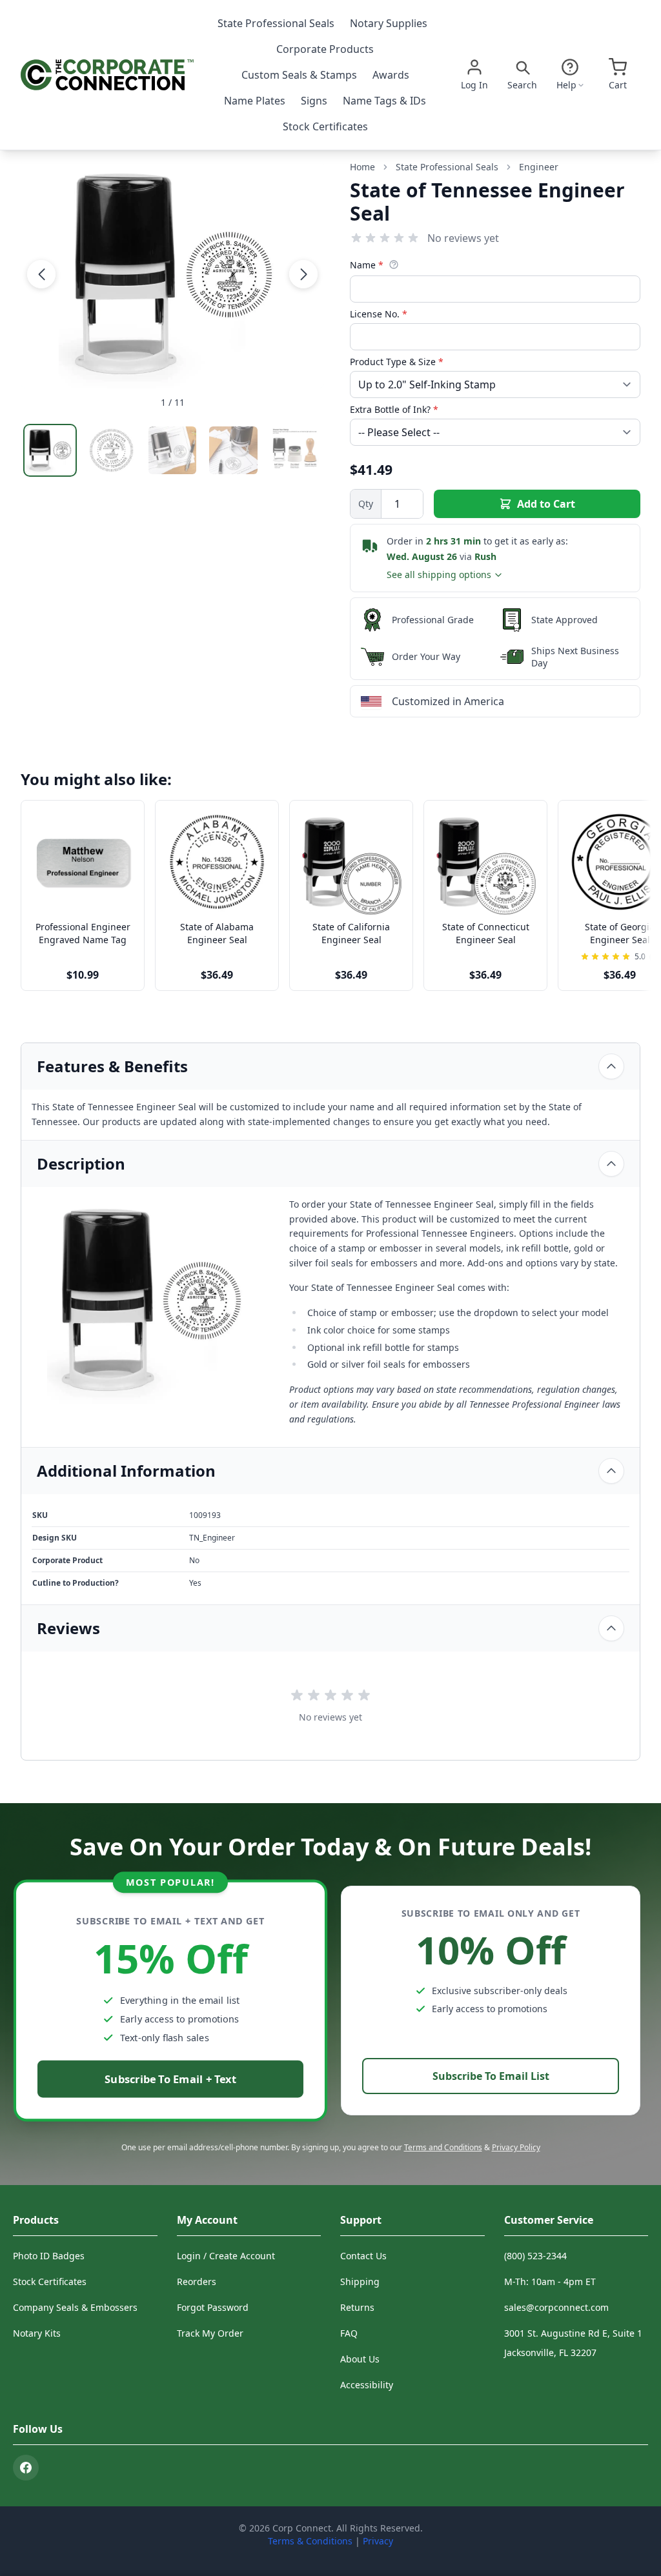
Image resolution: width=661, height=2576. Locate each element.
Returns (357, 2307)
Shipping (360, 2281)
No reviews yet (463, 238)
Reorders (197, 2281)
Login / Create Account (226, 2256)
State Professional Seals (276, 23)
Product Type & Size (397, 362)
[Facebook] (26, 2468)
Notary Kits (37, 2333)
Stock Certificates (325, 126)
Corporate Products (325, 49)
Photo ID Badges (49, 2256)
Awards (391, 75)
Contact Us (363, 2256)
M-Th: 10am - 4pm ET (550, 2281)
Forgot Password (213, 2307)
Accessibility (367, 2385)
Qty (366, 504)
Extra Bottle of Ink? (394, 409)
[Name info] (394, 265)
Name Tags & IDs (384, 101)
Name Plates (255, 101)
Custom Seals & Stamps (299, 75)
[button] (41, 274)
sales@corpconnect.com (556, 2307)
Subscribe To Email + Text (170, 2079)
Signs (314, 101)
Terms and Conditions (443, 2147)
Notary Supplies (389, 23)
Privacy (378, 2541)
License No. (379, 314)
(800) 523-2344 (535, 2256)
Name (367, 265)
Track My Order (210, 2333)
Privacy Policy (516, 2147)
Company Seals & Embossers (75, 2307)
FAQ (349, 2333)
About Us (360, 2359)
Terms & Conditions (310, 2541)
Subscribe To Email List (491, 2076)
